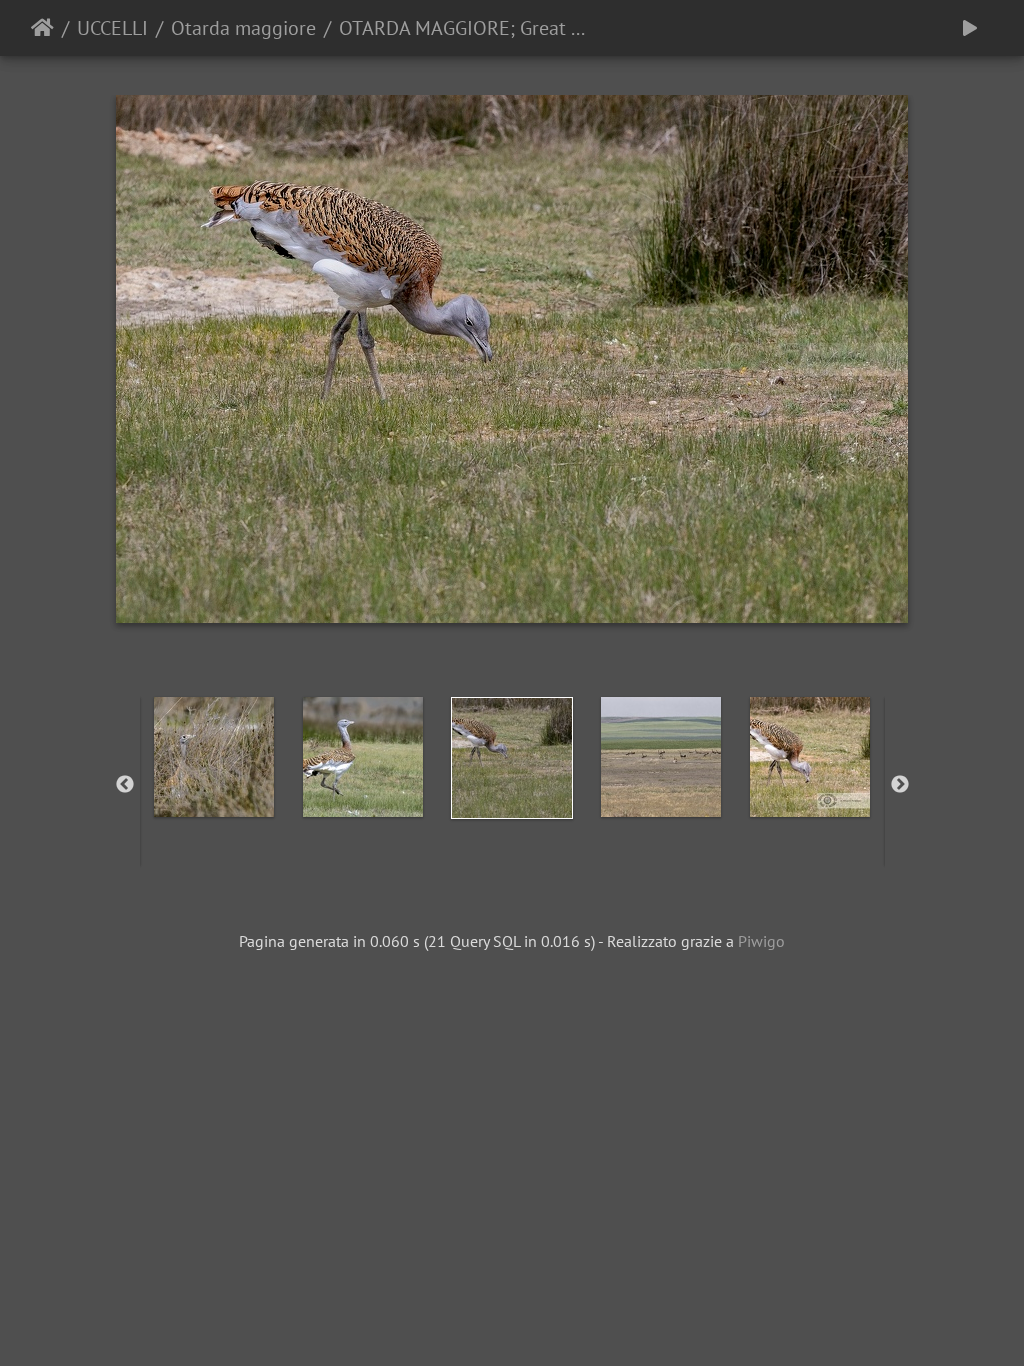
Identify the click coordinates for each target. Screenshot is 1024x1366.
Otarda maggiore (243, 28)
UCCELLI (112, 28)
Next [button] (900, 785)
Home (42, 28)
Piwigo (761, 941)
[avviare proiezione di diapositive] (970, 28)
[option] (214, 757)
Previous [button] (125, 785)
